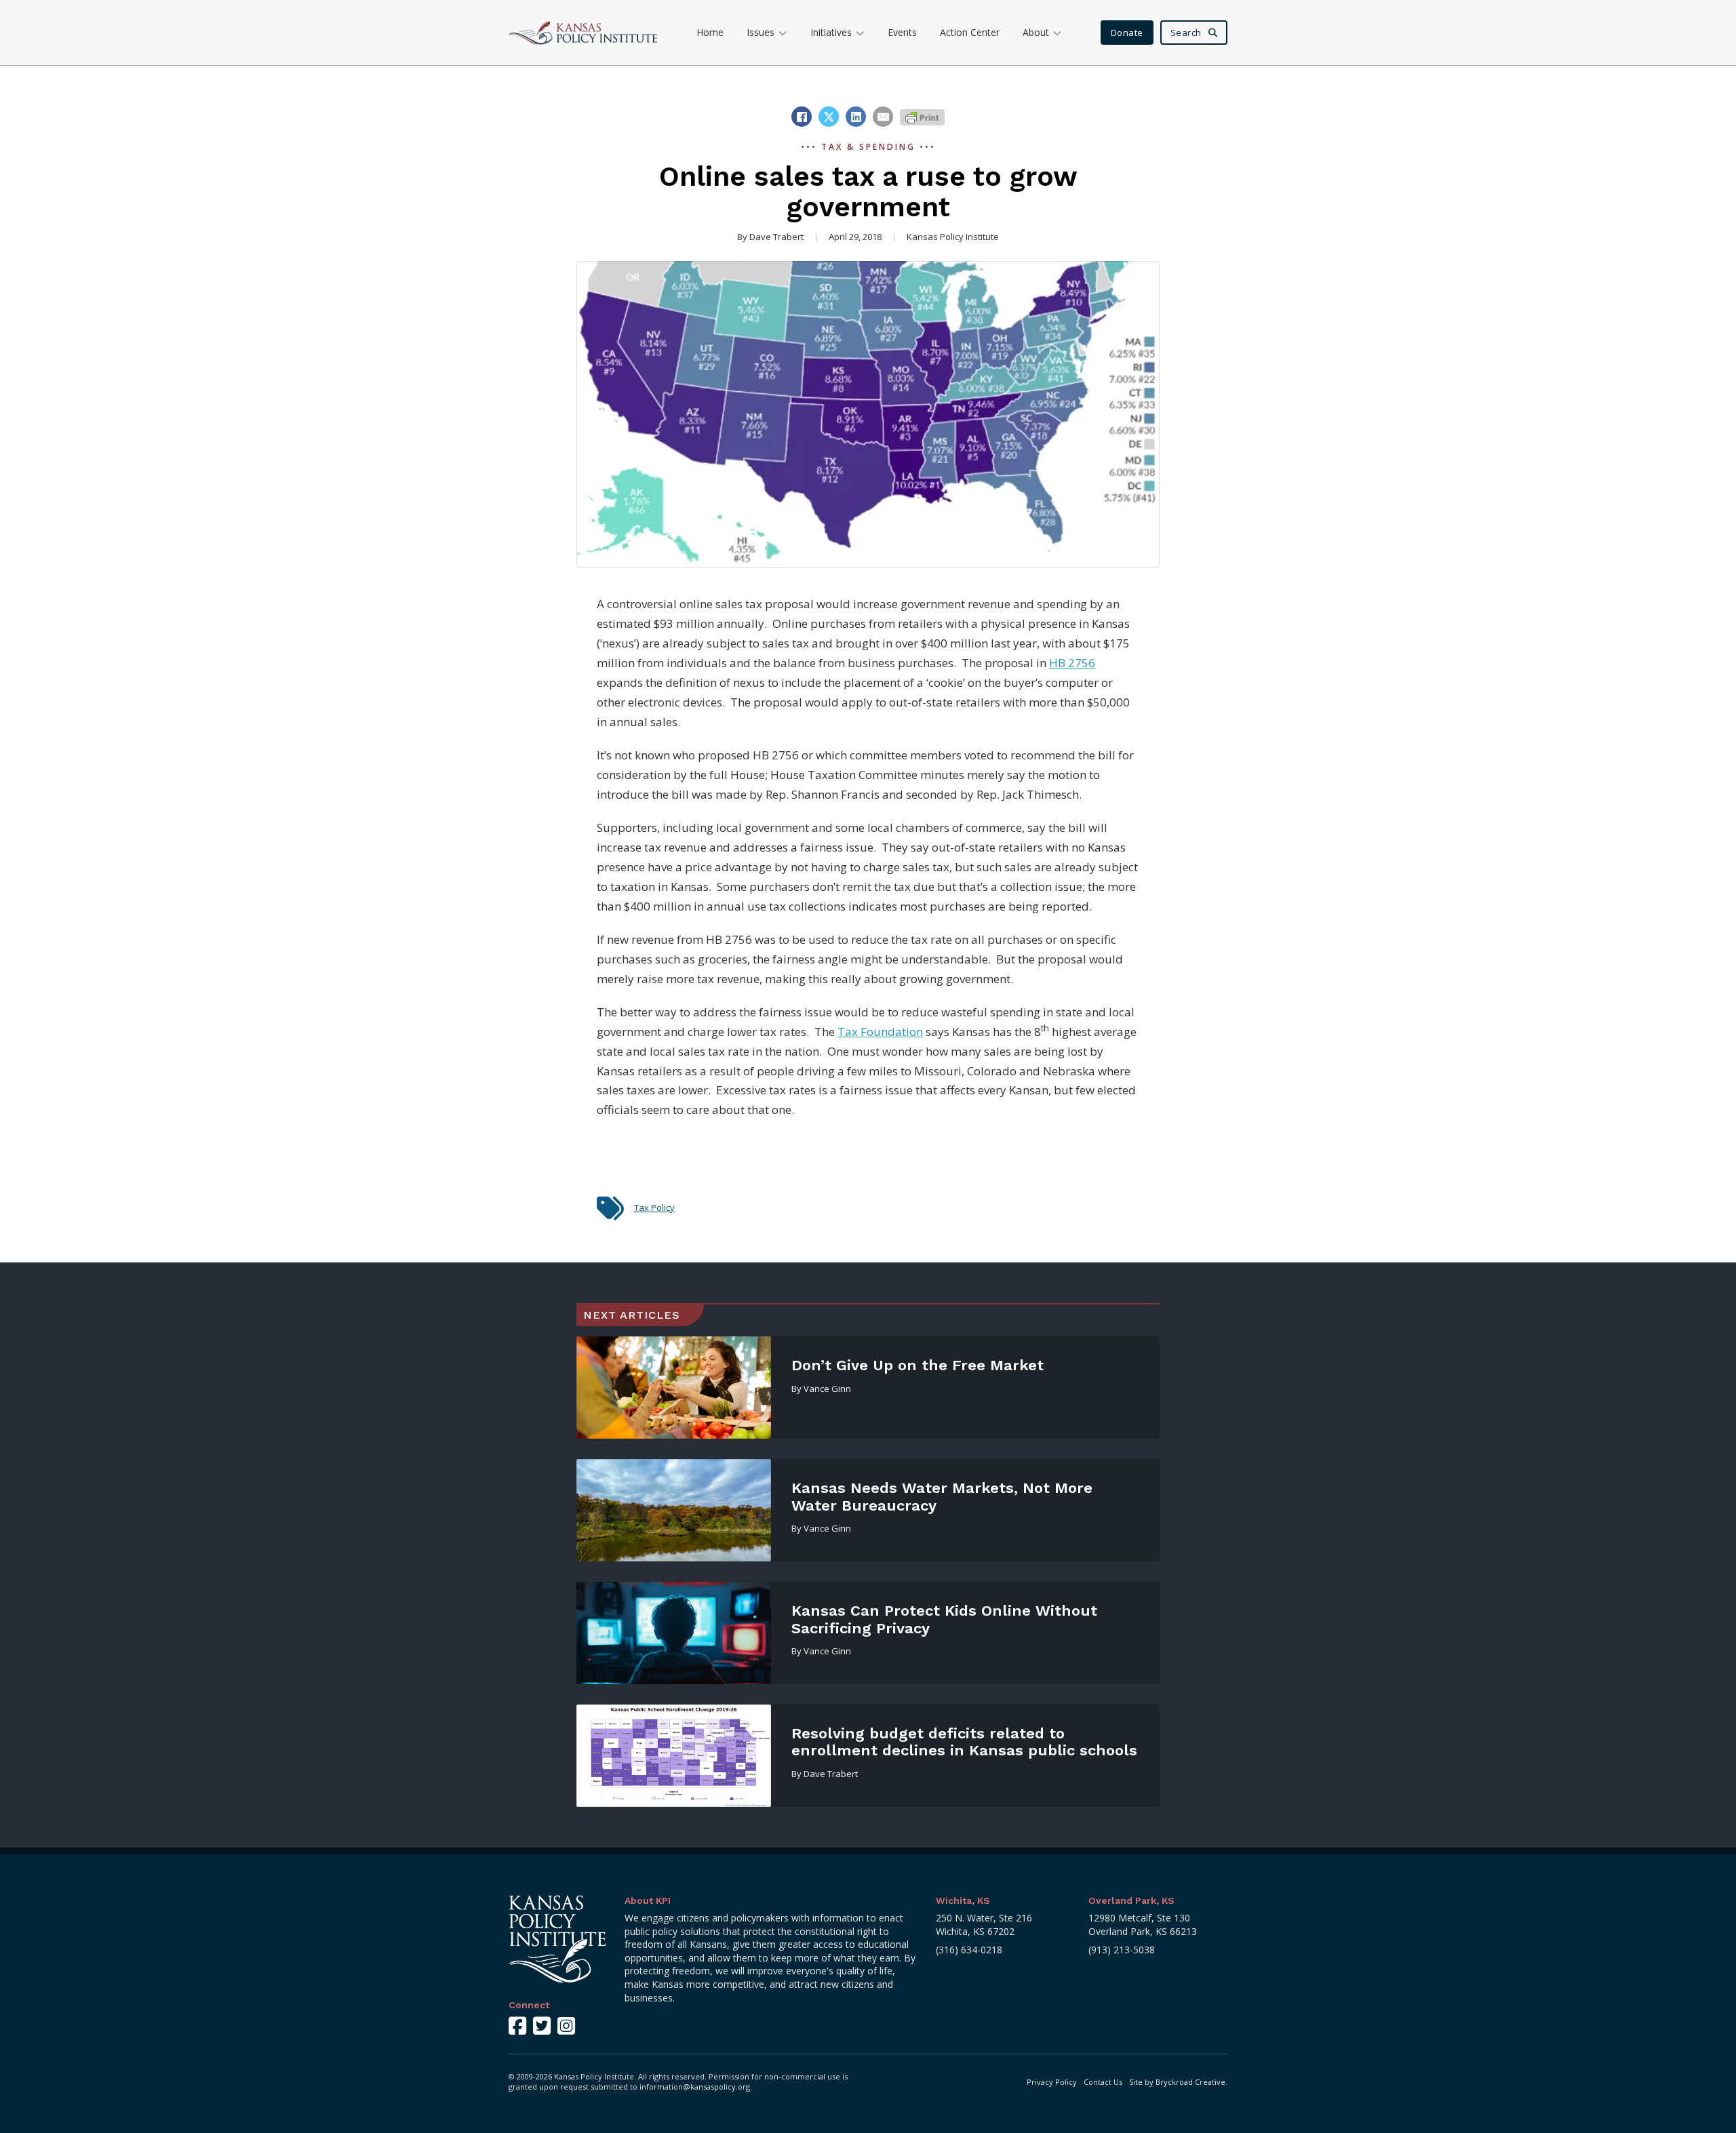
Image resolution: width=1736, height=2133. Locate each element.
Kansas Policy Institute (953, 237)
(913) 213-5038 (1122, 1950)
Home (710, 32)
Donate (1127, 33)
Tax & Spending (868, 147)
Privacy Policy (1052, 2082)
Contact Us (1103, 2082)
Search (1186, 33)
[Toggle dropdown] (783, 33)
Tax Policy (654, 1208)
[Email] (883, 117)
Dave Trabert (776, 237)
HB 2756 (1072, 663)
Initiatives (831, 32)
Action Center (970, 32)
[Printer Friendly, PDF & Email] (922, 116)
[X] (829, 117)
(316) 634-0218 (969, 1950)
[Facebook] (802, 117)
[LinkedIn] (856, 117)
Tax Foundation (880, 1032)
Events (902, 32)
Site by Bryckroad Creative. (1178, 2082)
